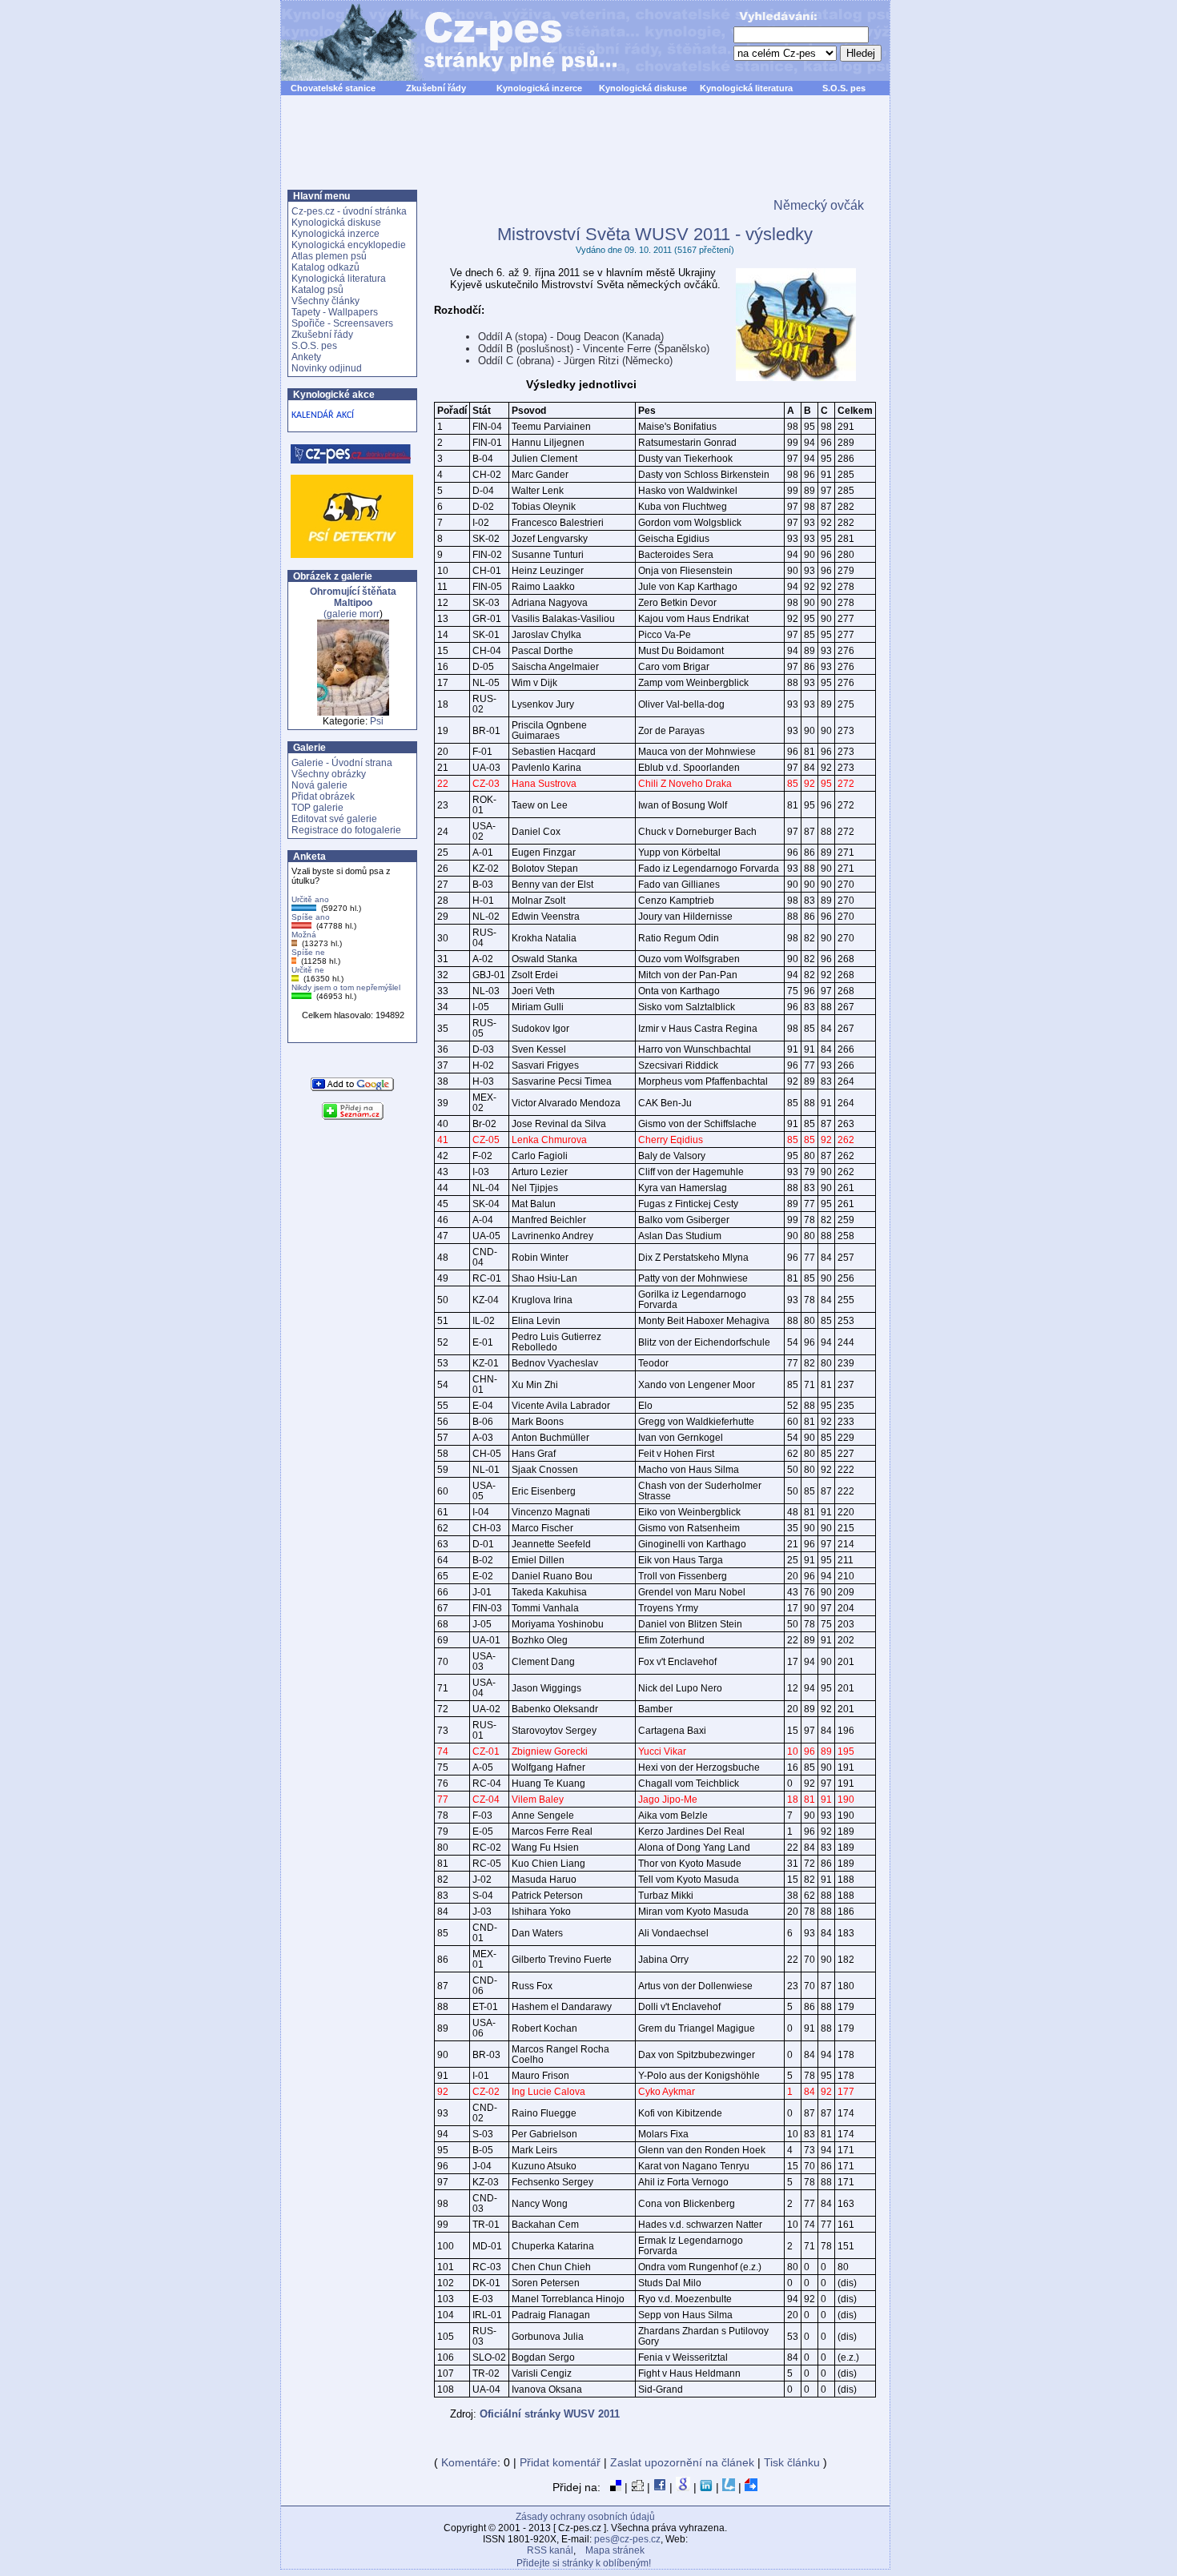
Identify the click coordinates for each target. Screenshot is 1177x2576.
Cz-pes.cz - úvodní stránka (349, 211)
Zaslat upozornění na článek (682, 2462)
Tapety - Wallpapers (335, 312)
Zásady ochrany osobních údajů (585, 2517)
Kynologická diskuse (643, 88)
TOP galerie (317, 808)
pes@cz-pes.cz (627, 2539)
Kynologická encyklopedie (349, 245)
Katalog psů (317, 290)
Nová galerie (319, 785)
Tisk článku (792, 2462)
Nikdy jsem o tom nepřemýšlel (346, 987)
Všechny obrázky (329, 774)
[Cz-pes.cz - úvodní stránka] (441, 41)
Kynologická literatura (746, 88)
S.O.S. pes (844, 88)
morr (370, 614)
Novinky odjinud (327, 368)
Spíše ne (308, 952)
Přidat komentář (560, 2462)
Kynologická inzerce (539, 88)
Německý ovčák (819, 205)
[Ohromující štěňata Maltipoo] (353, 712)
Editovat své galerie (334, 819)
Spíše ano (311, 917)
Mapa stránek (615, 2550)
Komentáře (469, 2462)
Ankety (306, 357)
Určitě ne (308, 970)
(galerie (353, 603)
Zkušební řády (436, 88)
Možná (304, 935)
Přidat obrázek (323, 796)
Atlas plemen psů (329, 256)
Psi (377, 721)
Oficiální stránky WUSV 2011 (550, 2414)
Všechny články (325, 301)
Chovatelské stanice (333, 88)
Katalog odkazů (325, 267)
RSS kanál (550, 2550)
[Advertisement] (585, 151)
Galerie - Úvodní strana (342, 763)
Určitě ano (310, 899)
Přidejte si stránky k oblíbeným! (584, 2563)
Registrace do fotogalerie (346, 830)
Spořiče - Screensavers (342, 323)
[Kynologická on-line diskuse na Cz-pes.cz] (351, 454)
